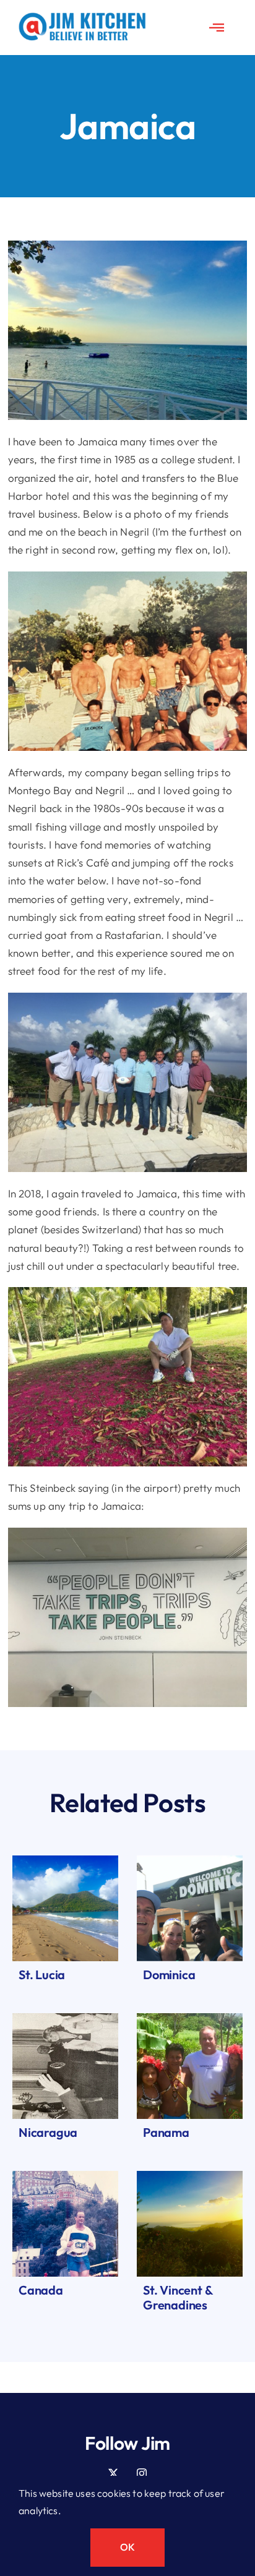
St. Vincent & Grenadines (178, 2297)
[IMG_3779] (190, 1861)
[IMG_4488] (190, 2176)
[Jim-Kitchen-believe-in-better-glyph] (82, 18)
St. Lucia (42, 1975)
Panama (166, 2132)
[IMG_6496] (65, 1861)
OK (127, 2547)
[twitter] (113, 2473)
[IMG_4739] (65, 2176)
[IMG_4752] (65, 2018)
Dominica (169, 1975)
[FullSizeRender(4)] (190, 2018)
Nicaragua (48, 2132)
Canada (41, 2290)
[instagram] (142, 2473)
